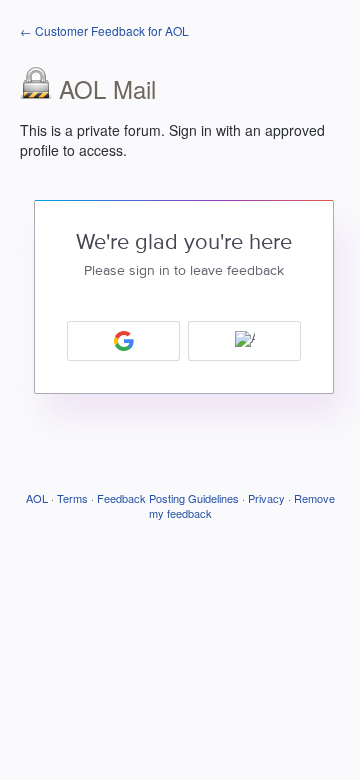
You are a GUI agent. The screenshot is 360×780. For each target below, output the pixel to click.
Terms (72, 498)
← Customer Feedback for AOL (104, 30)
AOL (37, 498)
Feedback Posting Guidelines (168, 498)
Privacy (266, 498)
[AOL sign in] (244, 341)
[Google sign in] (123, 341)
